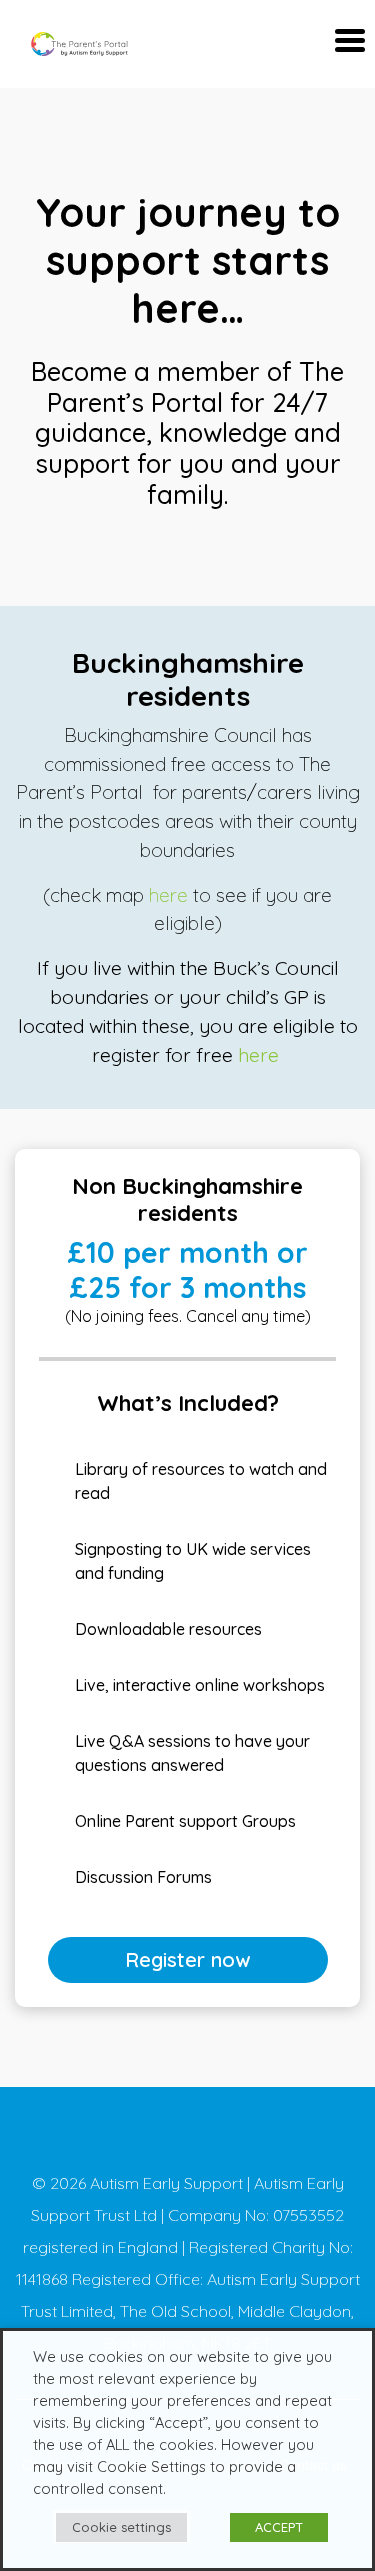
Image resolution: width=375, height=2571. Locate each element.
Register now (187, 1959)
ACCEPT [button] (279, 2527)
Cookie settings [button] (121, 2527)
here (171, 895)
